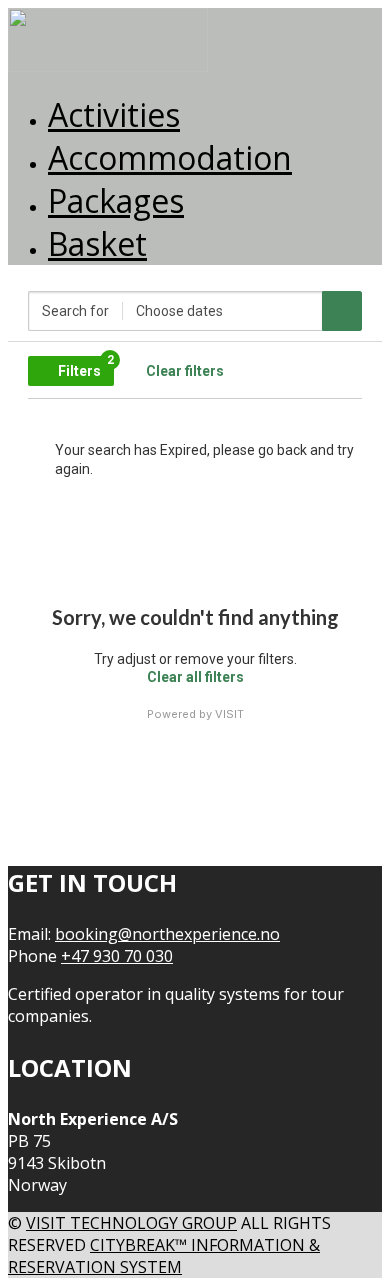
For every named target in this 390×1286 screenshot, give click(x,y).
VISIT (229, 714)
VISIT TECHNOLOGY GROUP (131, 1223)
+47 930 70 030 (117, 956)
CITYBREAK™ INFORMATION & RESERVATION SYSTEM (164, 1256)
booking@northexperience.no (167, 934)
